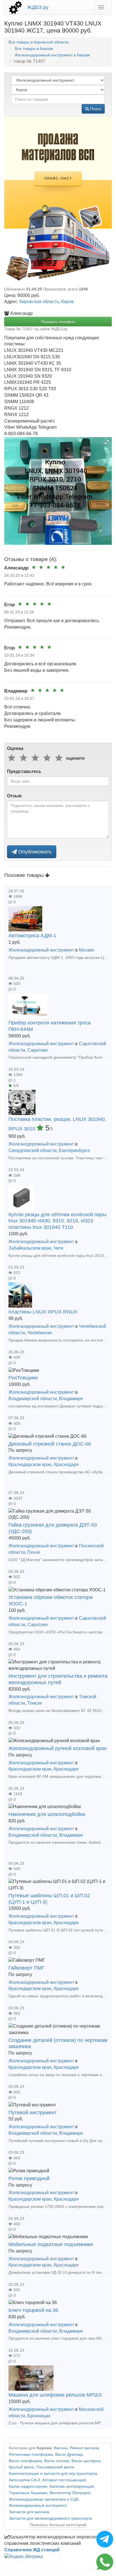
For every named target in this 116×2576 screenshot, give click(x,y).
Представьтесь (24, 771)
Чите (59, 1248)
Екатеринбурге (74, 1150)
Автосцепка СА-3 (24, 2480)
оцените (75, 758)
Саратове (38, 1050)
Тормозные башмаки (28, 2493)
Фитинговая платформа (31, 2454)
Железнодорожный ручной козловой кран (58, 1748)
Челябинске (40, 1333)
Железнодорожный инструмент (41, 950)
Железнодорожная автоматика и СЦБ (44, 2499)
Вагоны (61, 2448)
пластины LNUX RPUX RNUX (43, 1312)
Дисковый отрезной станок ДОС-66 (50, 1444)
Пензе (34, 1552)
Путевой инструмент (33, 2113)
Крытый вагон (21, 2467)
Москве (87, 950)
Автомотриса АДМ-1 (32, 936)
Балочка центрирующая (72, 2486)
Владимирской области (33, 1399)
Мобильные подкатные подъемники (51, 2244)
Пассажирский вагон (55, 2467)
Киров (67, 302)
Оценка (15, 748)
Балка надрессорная (28, 2486)
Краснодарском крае (30, 1464)
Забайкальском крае (30, 1248)
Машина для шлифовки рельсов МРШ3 (55, 2395)
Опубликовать (34, 852)
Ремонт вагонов (84, 2448)
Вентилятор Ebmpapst (70, 2493)
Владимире (71, 1399)
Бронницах (39, 2416)
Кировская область (39, 302)
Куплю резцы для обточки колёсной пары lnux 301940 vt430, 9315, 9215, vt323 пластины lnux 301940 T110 (57, 1221)
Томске (35, 1703)
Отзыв (14, 796)
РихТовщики (23, 1378)
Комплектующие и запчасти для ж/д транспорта (53, 2474)
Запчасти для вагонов (29, 2512)
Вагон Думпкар (69, 2454)
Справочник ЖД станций (32, 2550)
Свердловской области (33, 1150)
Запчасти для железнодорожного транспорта (50, 2518)
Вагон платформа (25, 2461)
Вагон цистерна (86, 2461)
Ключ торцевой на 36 (33, 2310)
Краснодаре (66, 1464)
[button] (107, 442)
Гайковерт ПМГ (26, 1968)
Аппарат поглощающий (64, 2480)
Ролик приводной (29, 2178)
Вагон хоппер (57, 2461)
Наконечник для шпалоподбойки (47, 1814)
